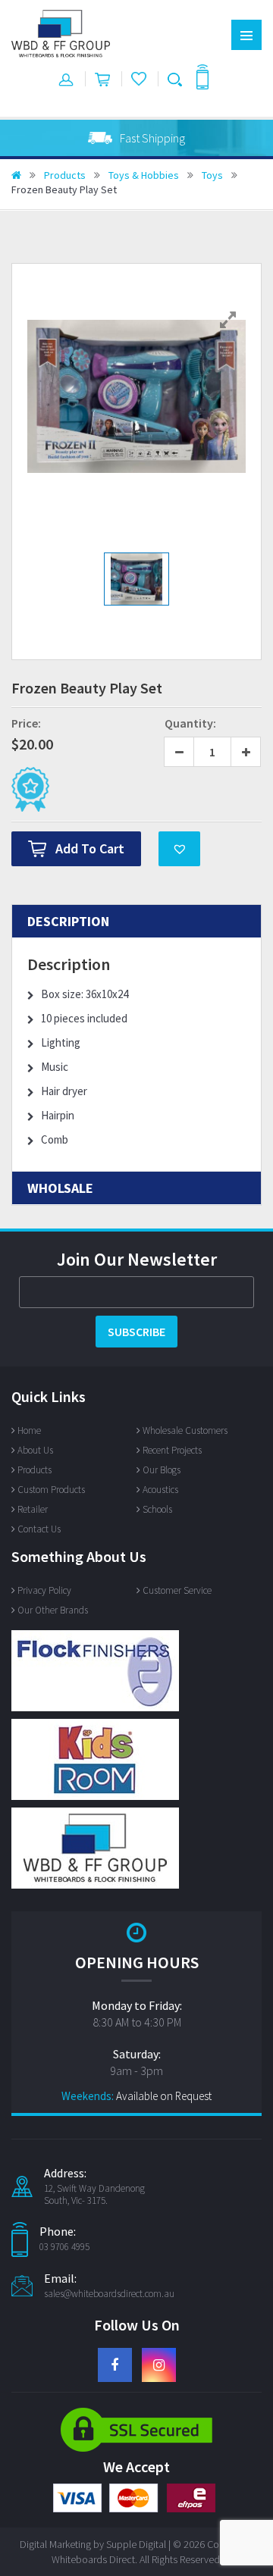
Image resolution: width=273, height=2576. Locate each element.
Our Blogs (162, 1470)
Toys (212, 175)
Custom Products (51, 1490)
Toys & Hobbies (144, 175)
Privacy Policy (44, 1590)
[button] (179, 849)
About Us (35, 1450)
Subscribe (136, 1332)
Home (29, 1430)
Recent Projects (172, 1450)
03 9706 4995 (64, 2247)
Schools (157, 1509)
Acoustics (160, 1490)
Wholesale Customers (185, 1430)
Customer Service (177, 1590)
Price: (26, 723)
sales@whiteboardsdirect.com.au (109, 2294)
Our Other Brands (53, 1610)
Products (65, 175)
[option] (136, 138)
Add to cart (90, 848)
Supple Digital (136, 2544)
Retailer (33, 1509)
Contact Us (39, 1529)
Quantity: (190, 723)
